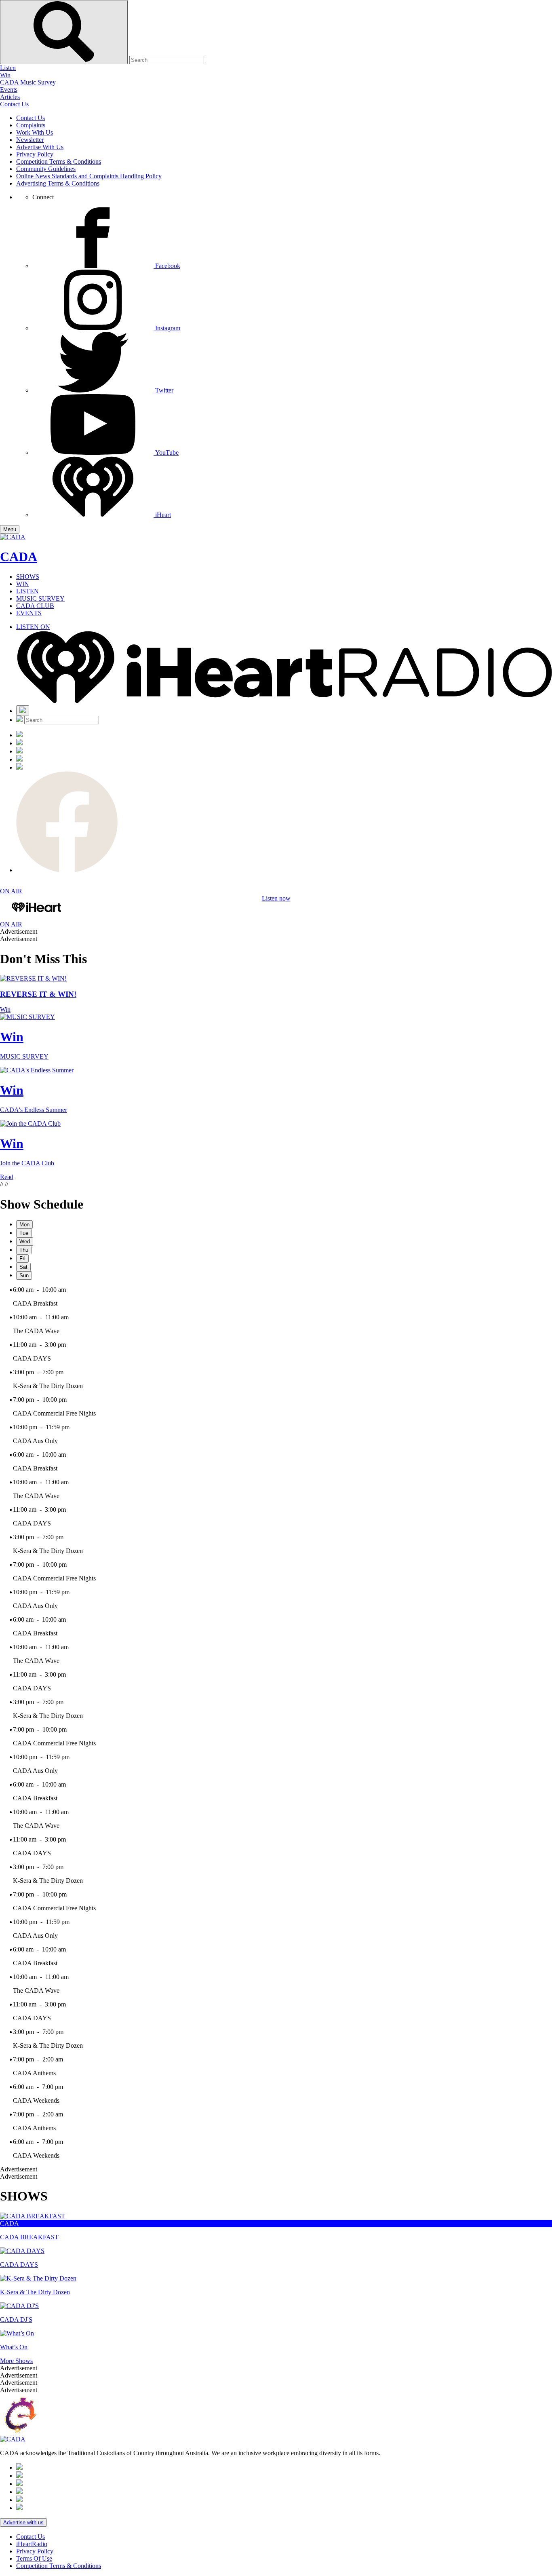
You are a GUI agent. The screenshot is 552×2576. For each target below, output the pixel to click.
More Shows (16, 2361)
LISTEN (27, 591)
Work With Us (35, 132)
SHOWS (28, 577)
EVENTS (29, 613)
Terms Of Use (34, 2558)
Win (5, 75)
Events (9, 90)
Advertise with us (23, 2522)
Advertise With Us (40, 147)
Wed (25, 1242)
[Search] (23, 710)
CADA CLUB (35, 606)
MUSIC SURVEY (40, 598)
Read (7, 1177)
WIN (23, 584)
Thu (24, 1250)
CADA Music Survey (28, 82)
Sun (24, 1275)
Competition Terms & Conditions (59, 161)
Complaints (31, 125)
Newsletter (30, 140)
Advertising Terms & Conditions (58, 183)
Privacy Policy (35, 154)
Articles (10, 97)
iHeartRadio (32, 2544)
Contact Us (14, 104)
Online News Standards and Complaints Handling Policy (89, 176)
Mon (24, 1225)
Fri (22, 1258)
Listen (8, 68)
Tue (24, 1233)
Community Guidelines (46, 169)
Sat (23, 1267)
